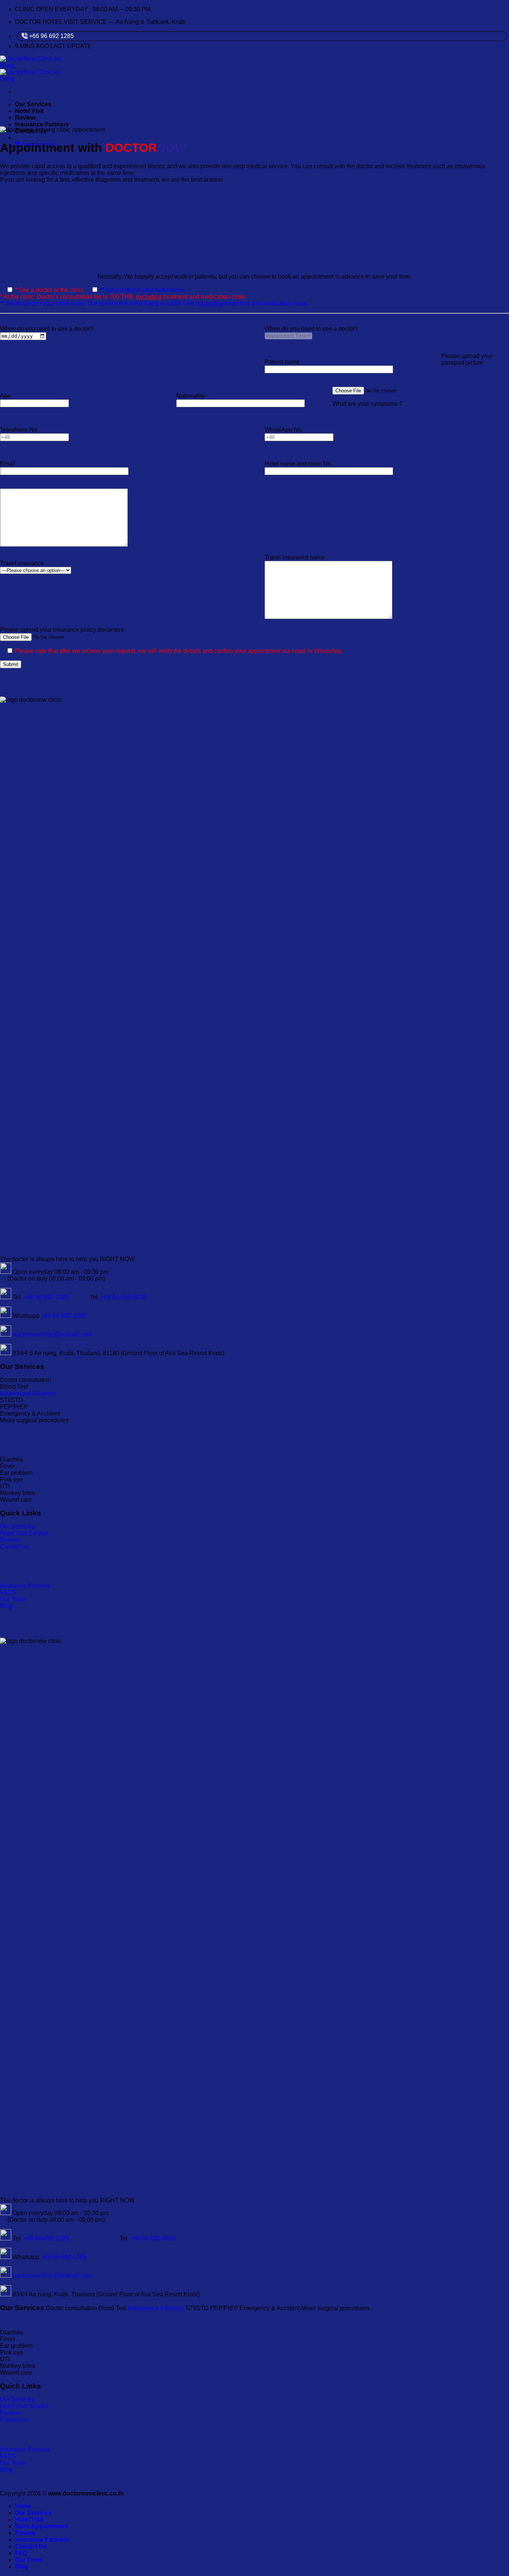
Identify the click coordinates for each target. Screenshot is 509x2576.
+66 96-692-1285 (46, 1297)
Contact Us (31, 2546)
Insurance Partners (42, 124)
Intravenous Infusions (28, 1393)
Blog (6, 1606)
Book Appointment (42, 2526)
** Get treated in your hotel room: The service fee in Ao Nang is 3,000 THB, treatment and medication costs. (154, 303)
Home (23, 2506)
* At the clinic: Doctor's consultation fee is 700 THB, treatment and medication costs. (123, 297)
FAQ (21, 2553)
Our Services (33, 104)
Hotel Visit (29, 111)
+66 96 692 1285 (51, 36)
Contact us (14, 1547)
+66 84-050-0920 (123, 1297)
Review (25, 118)
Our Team (13, 1599)
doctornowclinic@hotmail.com (52, 1334)
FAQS (8, 1592)
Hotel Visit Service (24, 1533)
